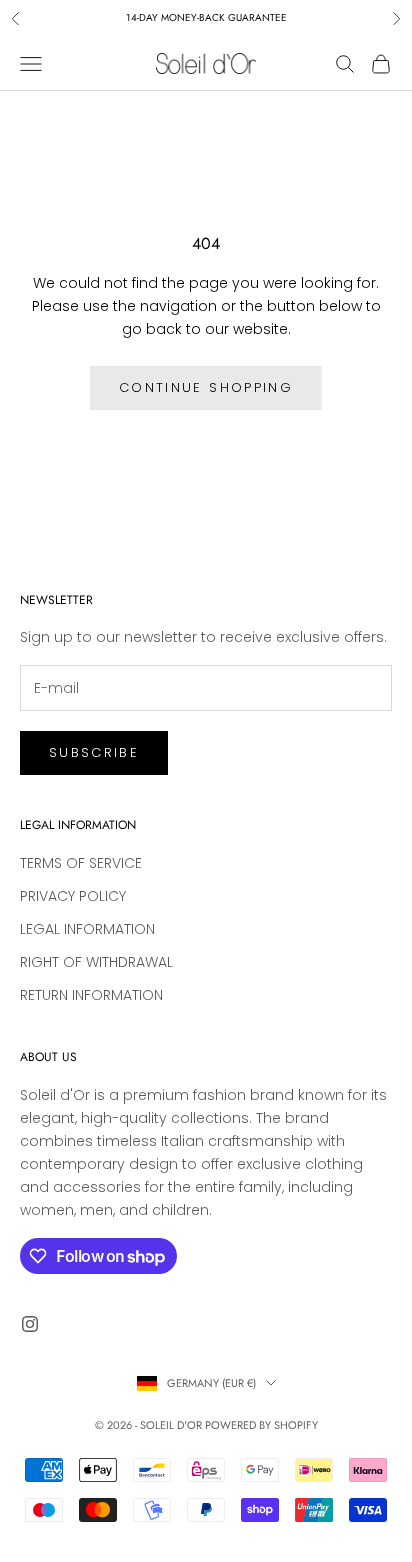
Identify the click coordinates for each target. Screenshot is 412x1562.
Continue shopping (206, 387)
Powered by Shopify (261, 1425)
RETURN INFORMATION (91, 995)
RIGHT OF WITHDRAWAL (96, 962)
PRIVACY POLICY (73, 896)
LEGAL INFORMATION (87, 929)
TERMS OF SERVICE (81, 863)
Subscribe (94, 752)
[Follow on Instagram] (30, 1324)
